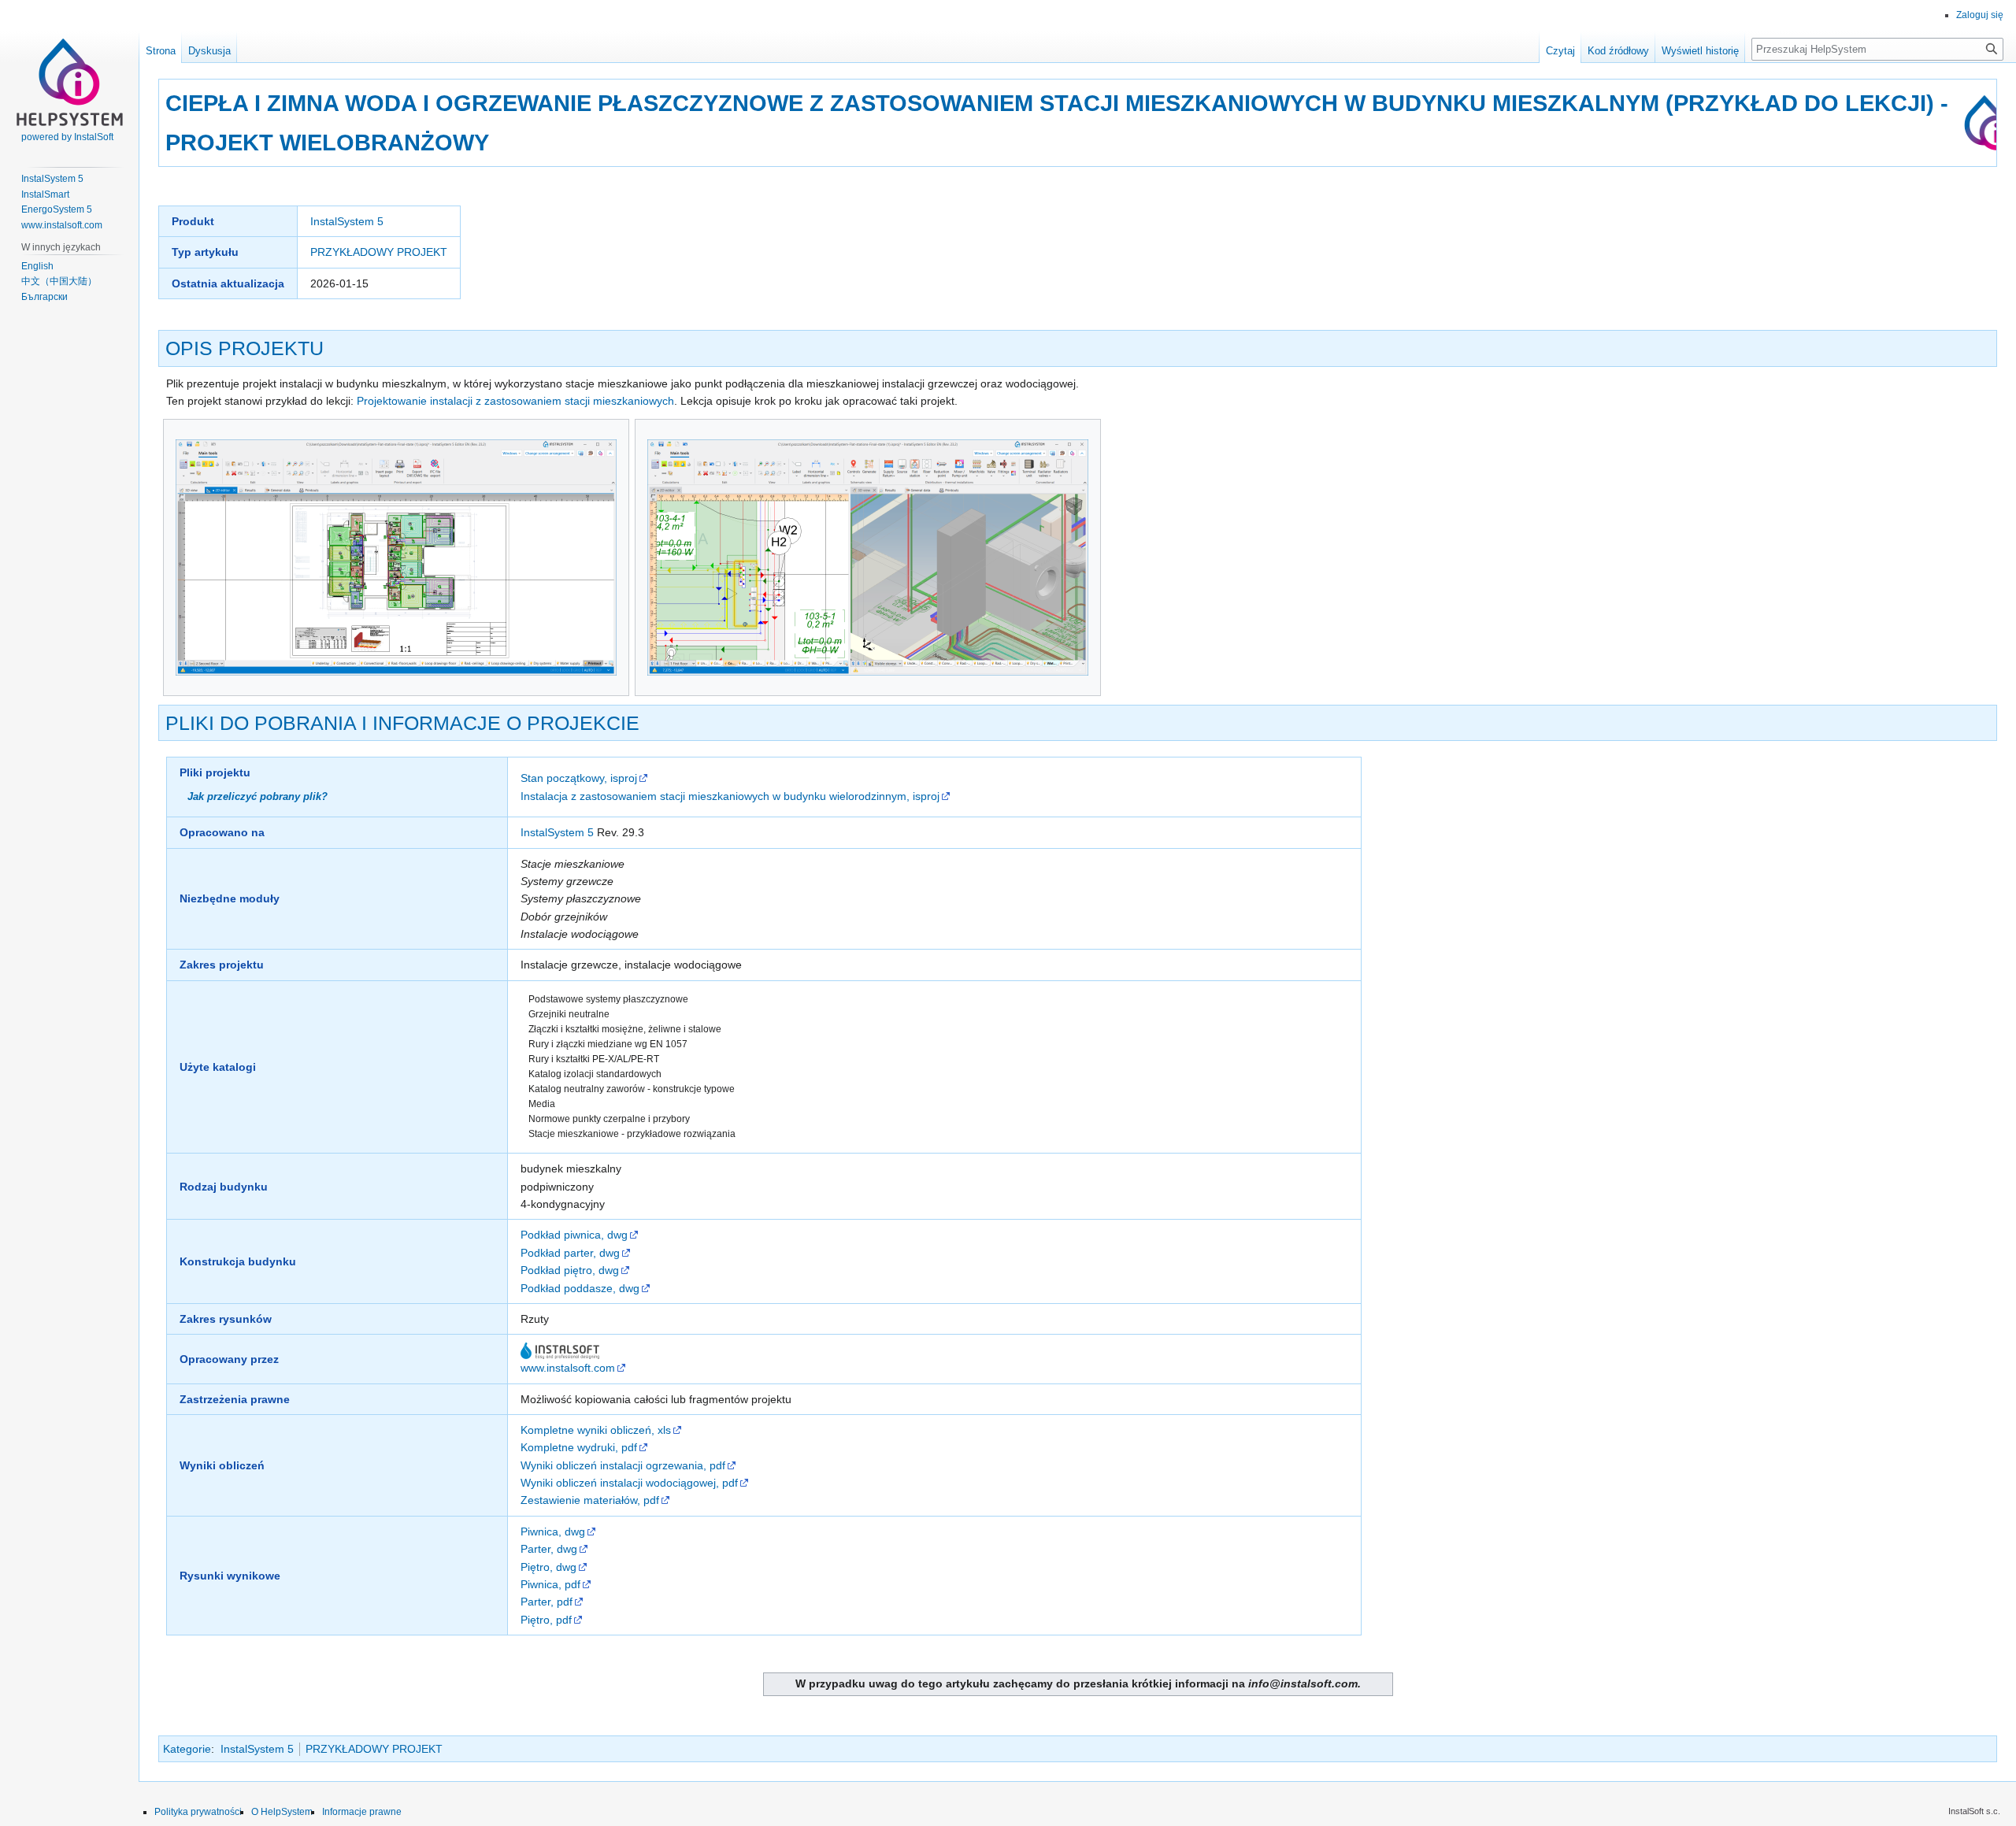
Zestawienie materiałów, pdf (590, 1500)
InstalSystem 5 (347, 221)
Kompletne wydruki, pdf (579, 1447)
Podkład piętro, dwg (570, 1270)
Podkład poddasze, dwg (580, 1288)
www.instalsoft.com (568, 1368)
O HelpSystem (282, 1812)
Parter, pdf (547, 1602)
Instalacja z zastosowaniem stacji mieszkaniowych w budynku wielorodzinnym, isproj (730, 796)
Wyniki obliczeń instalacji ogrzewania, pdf (623, 1465)
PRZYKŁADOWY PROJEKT (379, 252)
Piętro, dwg (548, 1567)
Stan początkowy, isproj (579, 778)
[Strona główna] (69, 63)
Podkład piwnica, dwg (574, 1235)
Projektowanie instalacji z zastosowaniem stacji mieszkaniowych (515, 401)
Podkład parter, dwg (570, 1253)
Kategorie (187, 1749)
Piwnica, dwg (553, 1532)
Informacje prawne (362, 1812)
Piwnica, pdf (550, 1584)
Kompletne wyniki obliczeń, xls (596, 1430)
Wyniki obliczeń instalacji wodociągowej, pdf (629, 1483)
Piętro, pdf (546, 1620)
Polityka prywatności (198, 1812)
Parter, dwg (549, 1549)
